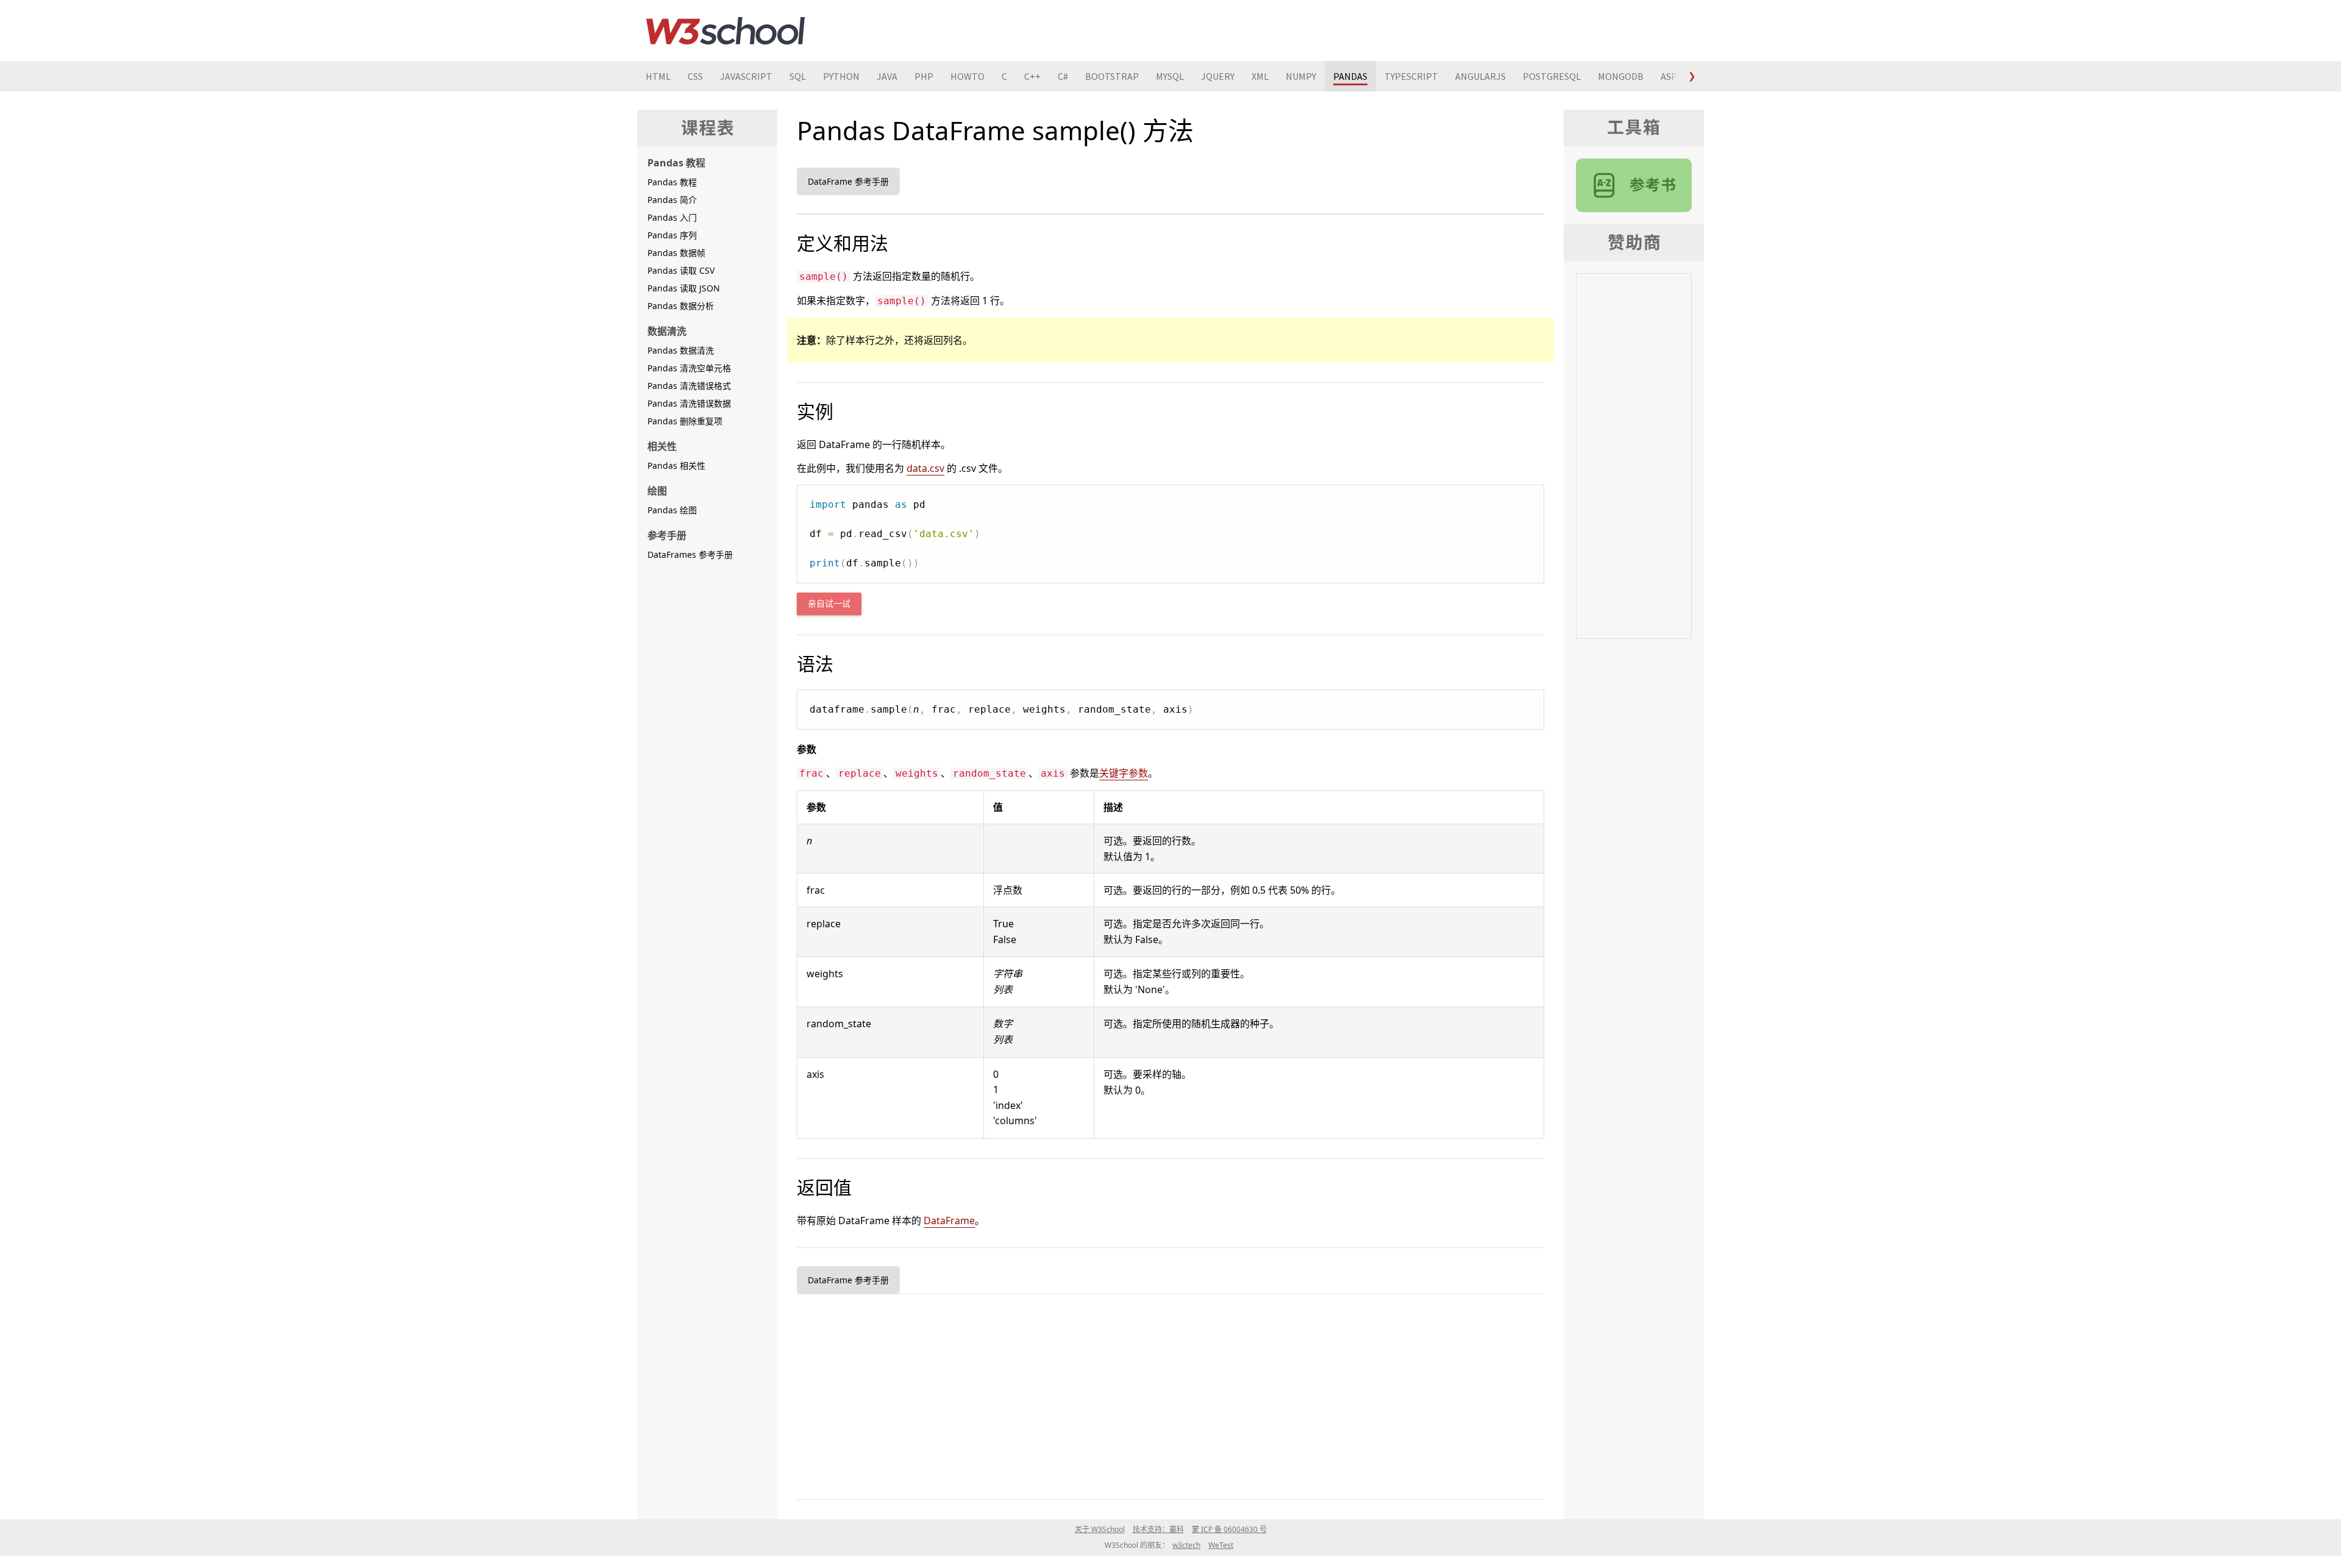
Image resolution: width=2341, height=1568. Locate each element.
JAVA (887, 76)
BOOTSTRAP (1112, 76)
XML (1260, 76)
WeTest (1221, 1545)
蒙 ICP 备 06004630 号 (1229, 1529)
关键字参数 (1124, 773)
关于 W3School (1100, 1529)
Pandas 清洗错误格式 (689, 386)
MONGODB (1621, 76)
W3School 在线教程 (725, 30)
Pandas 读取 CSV (681, 270)
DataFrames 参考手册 (690, 554)
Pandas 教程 (672, 182)
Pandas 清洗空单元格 (689, 368)
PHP (924, 76)
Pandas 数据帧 (676, 253)
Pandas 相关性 (676, 465)
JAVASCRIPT (746, 76)
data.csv (925, 468)
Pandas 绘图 (672, 510)
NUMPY (1301, 76)
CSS (695, 76)
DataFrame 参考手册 (848, 181)
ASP (1669, 76)
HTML (658, 76)
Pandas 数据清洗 (681, 350)
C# (1063, 76)
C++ (1032, 76)
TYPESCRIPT (1411, 76)
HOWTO (967, 76)
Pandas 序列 (672, 235)
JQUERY (1218, 76)
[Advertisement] (1163, 1394)
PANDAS (1350, 76)
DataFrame (949, 1221)
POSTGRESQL (1552, 76)
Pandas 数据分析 (681, 306)
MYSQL (1170, 76)
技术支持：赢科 (1158, 1529)
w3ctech (1186, 1545)
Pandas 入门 (672, 217)
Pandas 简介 (672, 200)
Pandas (1634, 185)
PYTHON (841, 76)
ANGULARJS (1480, 76)
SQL (798, 76)
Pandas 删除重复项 (685, 421)
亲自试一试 (829, 604)
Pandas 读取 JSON (684, 288)
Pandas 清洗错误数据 (689, 403)
